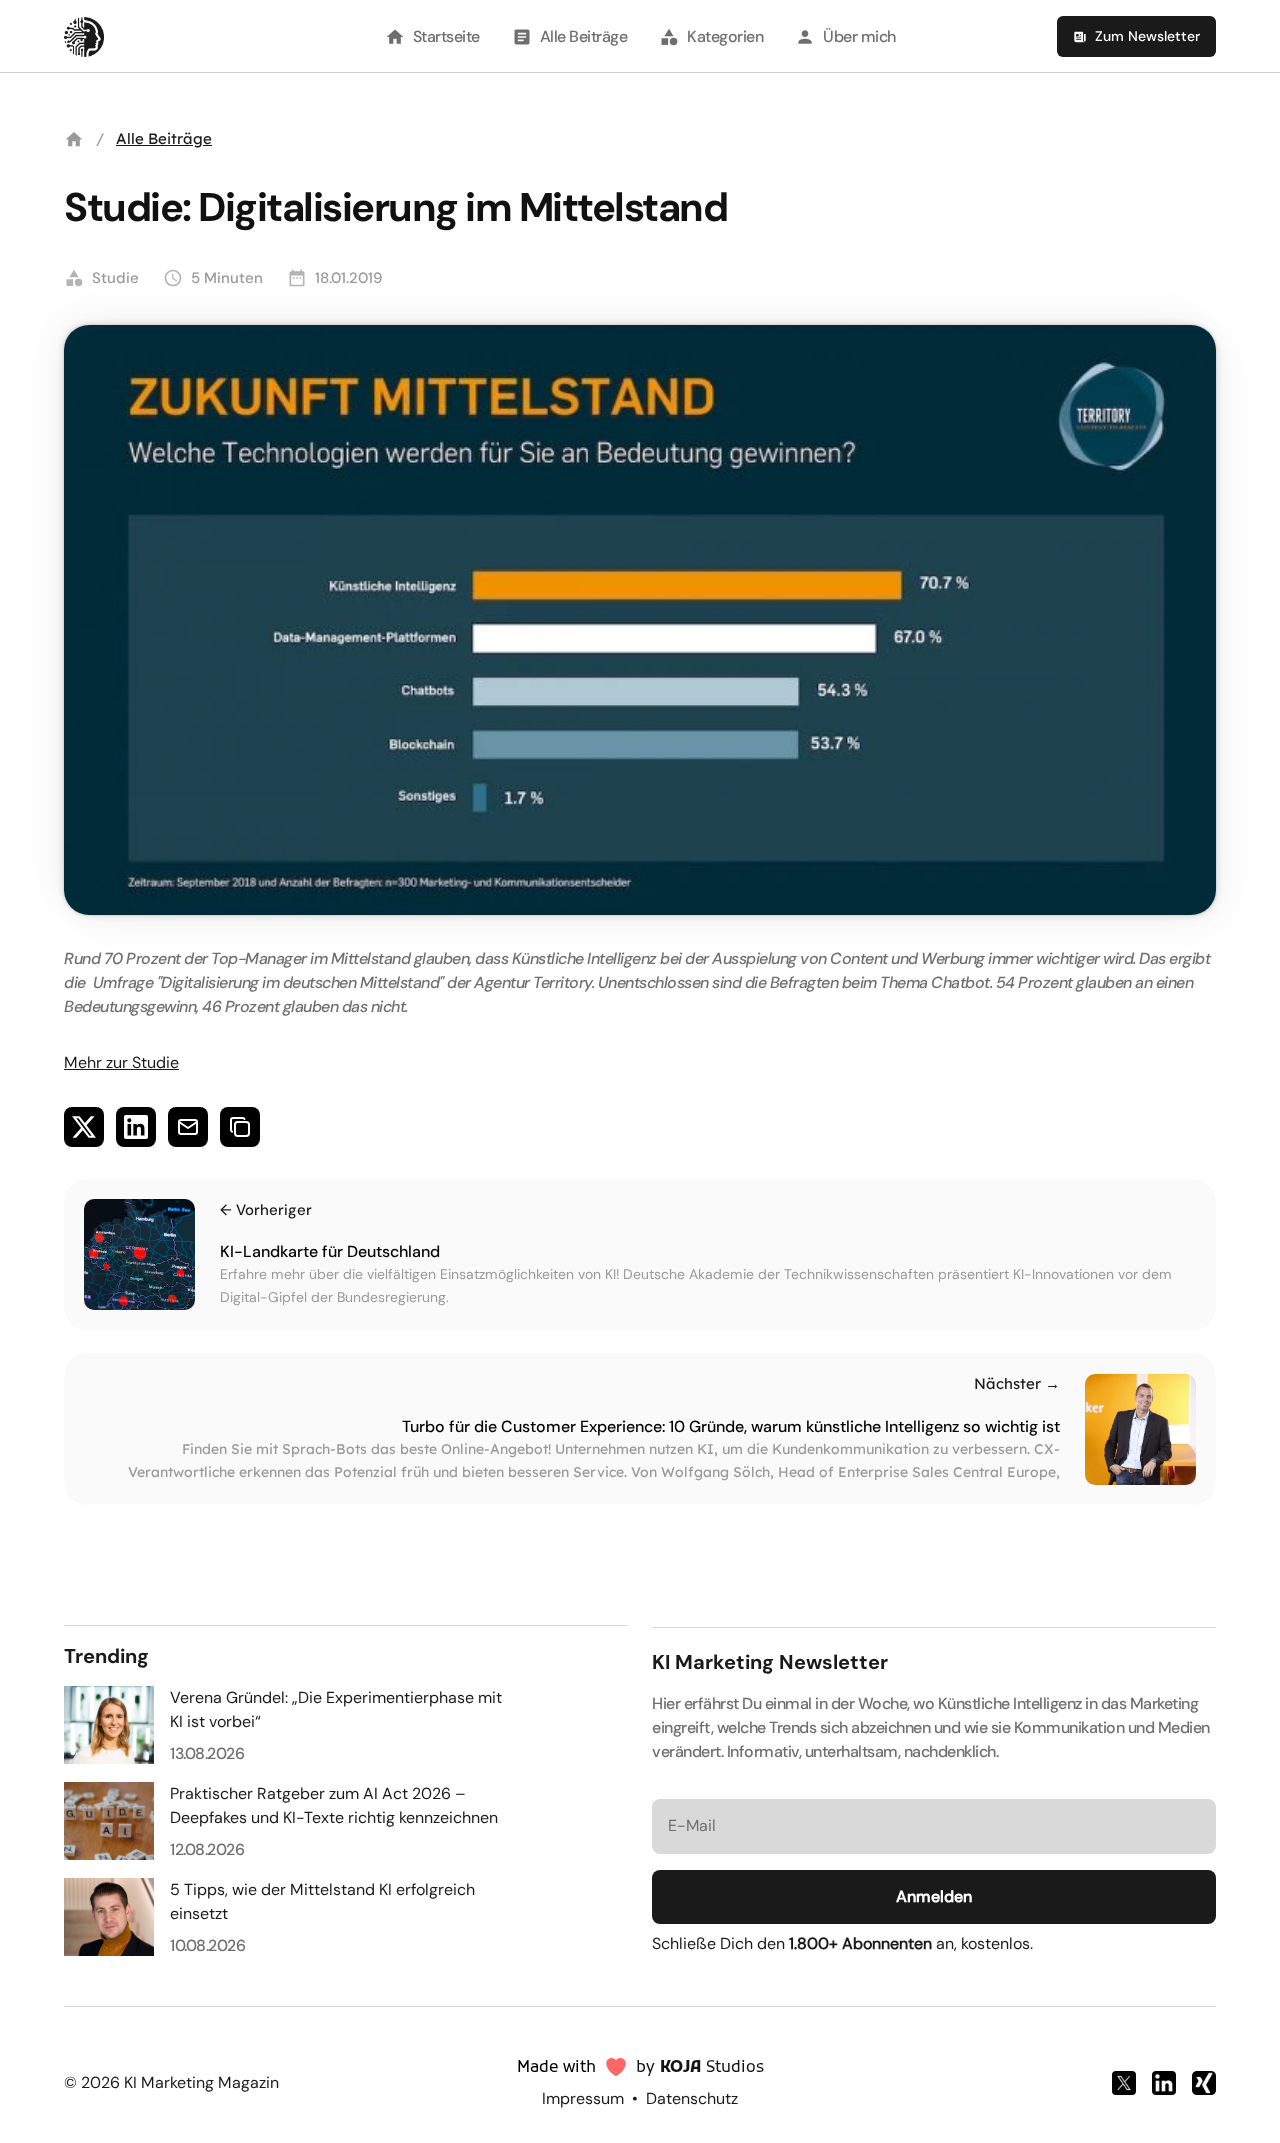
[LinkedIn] (1164, 2083)
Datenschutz (692, 2098)
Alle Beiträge (164, 138)
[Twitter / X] (1124, 2083)
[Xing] (1204, 2083)
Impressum (583, 2098)
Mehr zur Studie (121, 1062)
